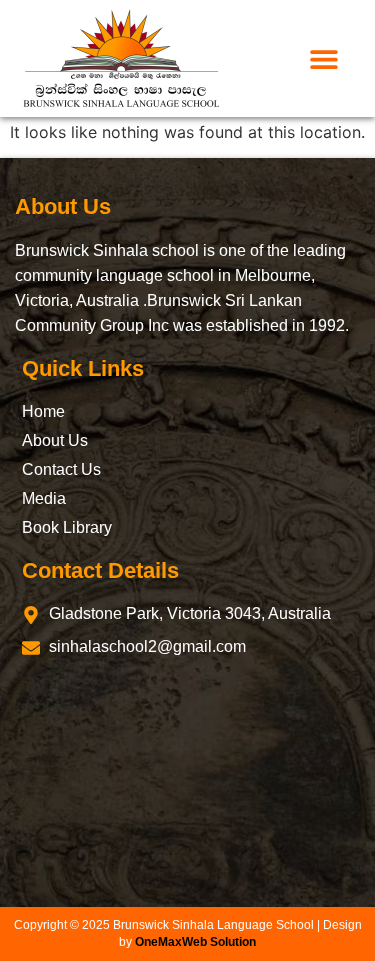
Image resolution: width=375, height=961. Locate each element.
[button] (324, 58)
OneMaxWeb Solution (195, 942)
